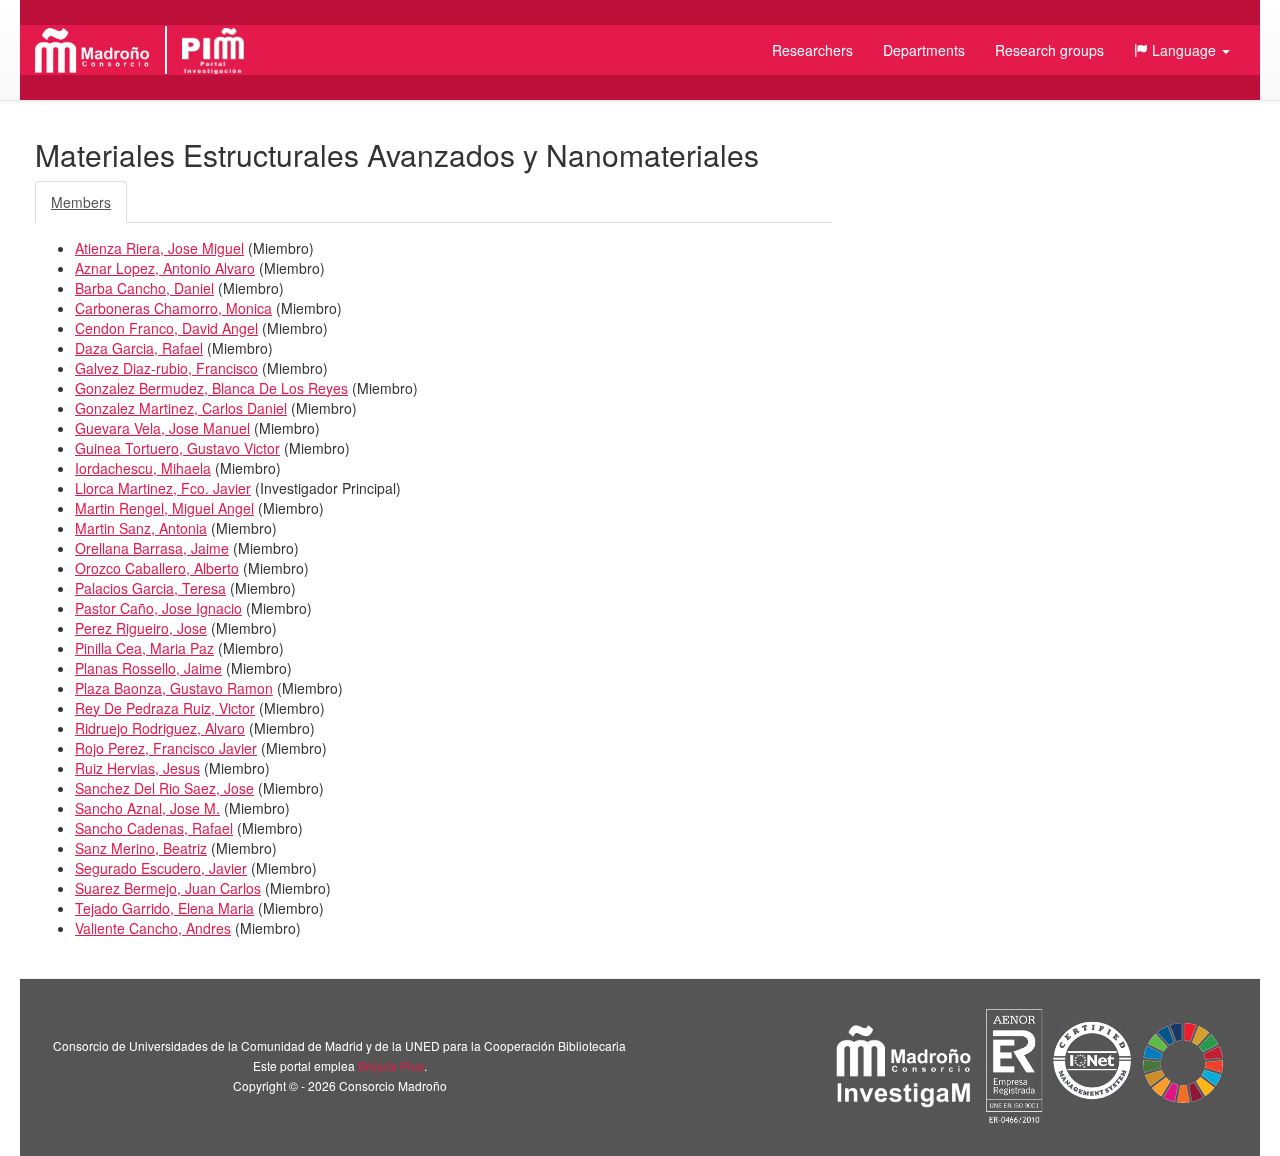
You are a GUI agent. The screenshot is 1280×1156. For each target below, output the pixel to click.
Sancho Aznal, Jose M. (147, 808)
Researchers (812, 50)
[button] (1182, 50)
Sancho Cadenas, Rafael (154, 828)
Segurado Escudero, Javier (161, 868)
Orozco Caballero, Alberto (157, 568)
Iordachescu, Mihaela (143, 468)
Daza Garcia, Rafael (139, 348)
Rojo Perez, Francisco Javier (166, 748)
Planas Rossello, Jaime (148, 668)
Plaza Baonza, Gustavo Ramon (174, 688)
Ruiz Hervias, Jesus (137, 768)
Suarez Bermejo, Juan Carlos (168, 888)
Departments (924, 50)
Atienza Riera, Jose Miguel (159, 248)
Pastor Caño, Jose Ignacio (158, 608)
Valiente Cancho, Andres (153, 928)
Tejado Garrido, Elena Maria (164, 908)
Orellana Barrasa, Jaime (152, 548)
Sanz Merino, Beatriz (141, 848)
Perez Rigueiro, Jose (141, 628)
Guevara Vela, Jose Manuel (162, 428)
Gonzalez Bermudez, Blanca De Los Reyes (211, 388)
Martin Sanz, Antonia (141, 528)
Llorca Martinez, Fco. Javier (163, 488)
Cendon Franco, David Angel (166, 328)
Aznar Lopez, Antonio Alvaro (165, 268)
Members (81, 202)
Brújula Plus (391, 1065)
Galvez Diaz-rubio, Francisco (166, 368)
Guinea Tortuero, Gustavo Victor (177, 448)
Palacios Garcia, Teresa (150, 588)
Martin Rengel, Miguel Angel (164, 508)
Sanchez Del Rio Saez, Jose (164, 788)
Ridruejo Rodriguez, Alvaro (160, 728)
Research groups (1049, 50)
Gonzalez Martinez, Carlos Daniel (181, 408)
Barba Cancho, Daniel (144, 288)
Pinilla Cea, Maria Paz (144, 648)
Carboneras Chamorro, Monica (173, 308)
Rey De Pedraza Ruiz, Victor (165, 708)
